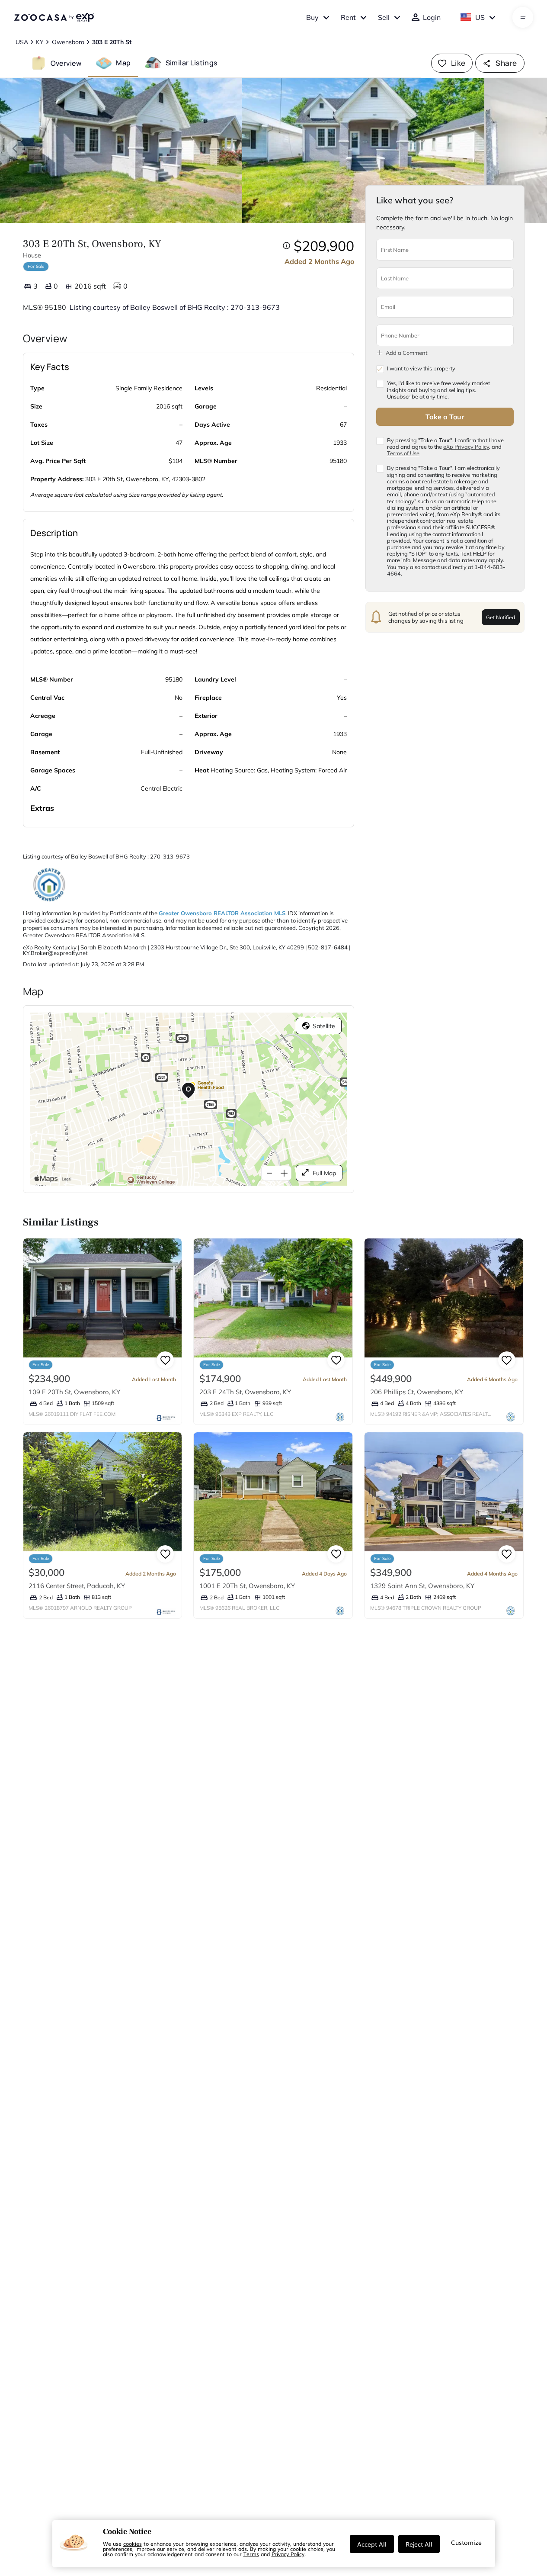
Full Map (324, 1173)
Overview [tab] (66, 63)
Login (432, 17)
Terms (251, 2554)
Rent (348, 17)
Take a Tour (445, 416)
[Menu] (523, 17)
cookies (133, 2544)
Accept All (372, 2544)
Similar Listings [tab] (192, 63)
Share (506, 63)
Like (458, 63)
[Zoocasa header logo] (54, 17)
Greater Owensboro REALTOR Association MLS (222, 913)
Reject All (419, 2544)
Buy (312, 17)
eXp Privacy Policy (466, 446)
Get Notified (501, 617)
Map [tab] (123, 63)
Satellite (324, 1026)
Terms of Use (403, 453)
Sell (384, 17)
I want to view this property (421, 368)
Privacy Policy (288, 2554)
